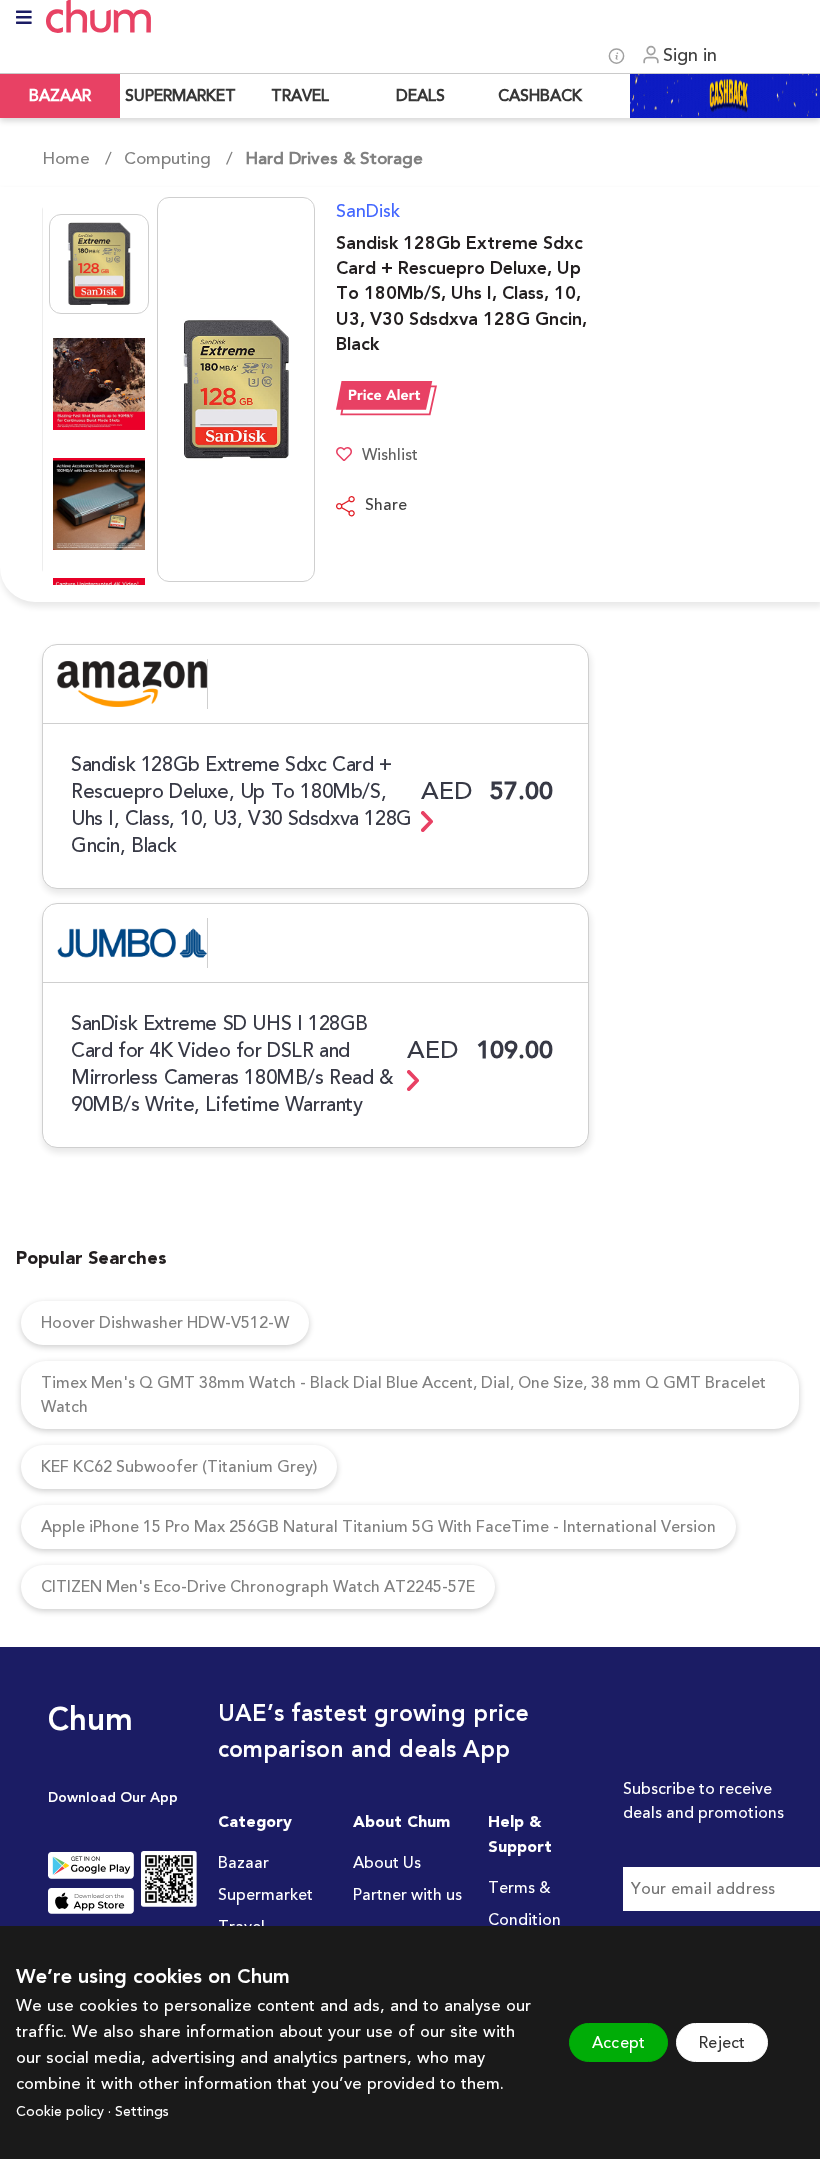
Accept (618, 2043)
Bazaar (243, 1863)
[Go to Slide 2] (99, 384)
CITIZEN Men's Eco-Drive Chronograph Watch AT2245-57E (258, 1587)
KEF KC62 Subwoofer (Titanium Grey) (179, 1467)
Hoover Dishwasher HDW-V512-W (165, 1323)
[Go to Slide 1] (99, 264)
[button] (178, 389)
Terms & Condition (524, 1904)
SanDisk (368, 211)
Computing (167, 159)
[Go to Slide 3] (99, 504)
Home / (77, 159)
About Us (387, 1863)
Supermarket (265, 1895)
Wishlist (390, 455)
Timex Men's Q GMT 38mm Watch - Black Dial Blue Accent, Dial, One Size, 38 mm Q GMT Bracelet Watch (403, 1395)
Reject (722, 2043)
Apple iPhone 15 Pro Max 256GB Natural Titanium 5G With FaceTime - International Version (378, 1527)
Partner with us (407, 1895)
